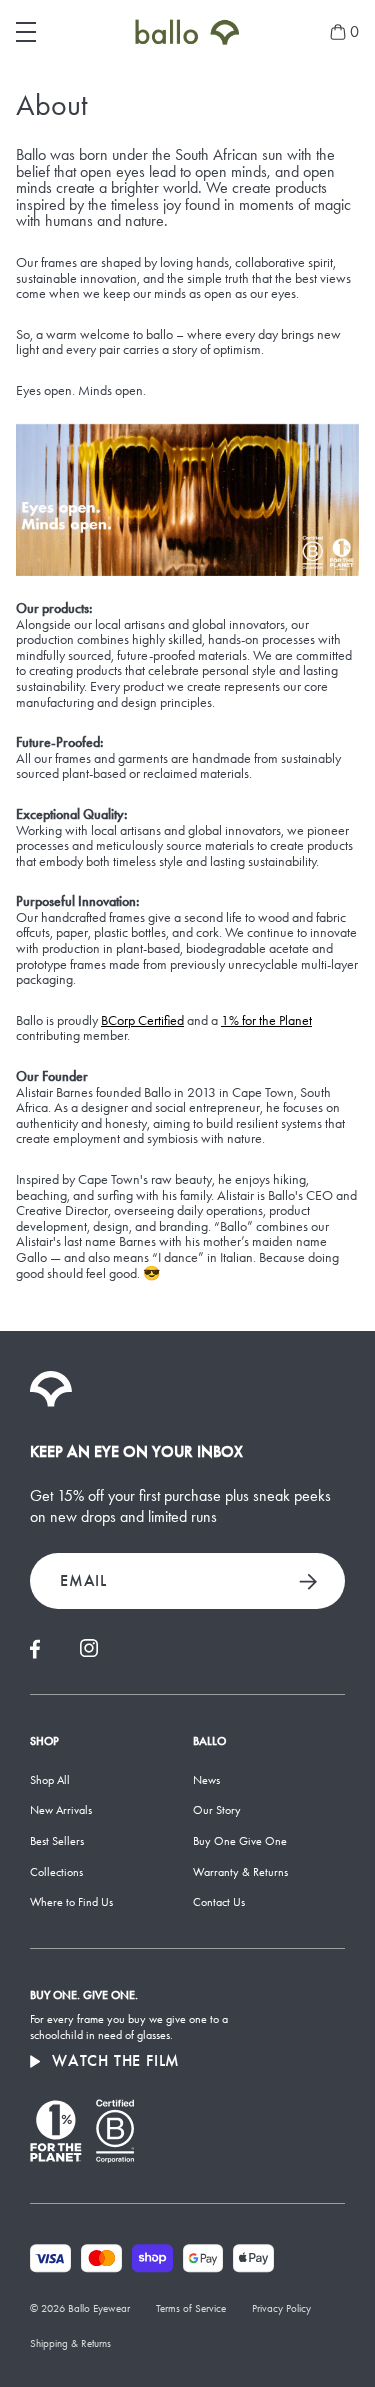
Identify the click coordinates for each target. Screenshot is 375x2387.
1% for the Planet (266, 1021)
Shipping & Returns (70, 2343)
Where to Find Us (71, 1902)
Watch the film (116, 2061)
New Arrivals (61, 1810)
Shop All (50, 1780)
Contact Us (219, 1902)
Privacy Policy (281, 2308)
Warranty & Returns (240, 1872)
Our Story (217, 1810)
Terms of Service (191, 2308)
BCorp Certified (142, 1021)
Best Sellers (57, 1841)
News (206, 1780)
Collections (56, 1872)
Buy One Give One (240, 1841)
